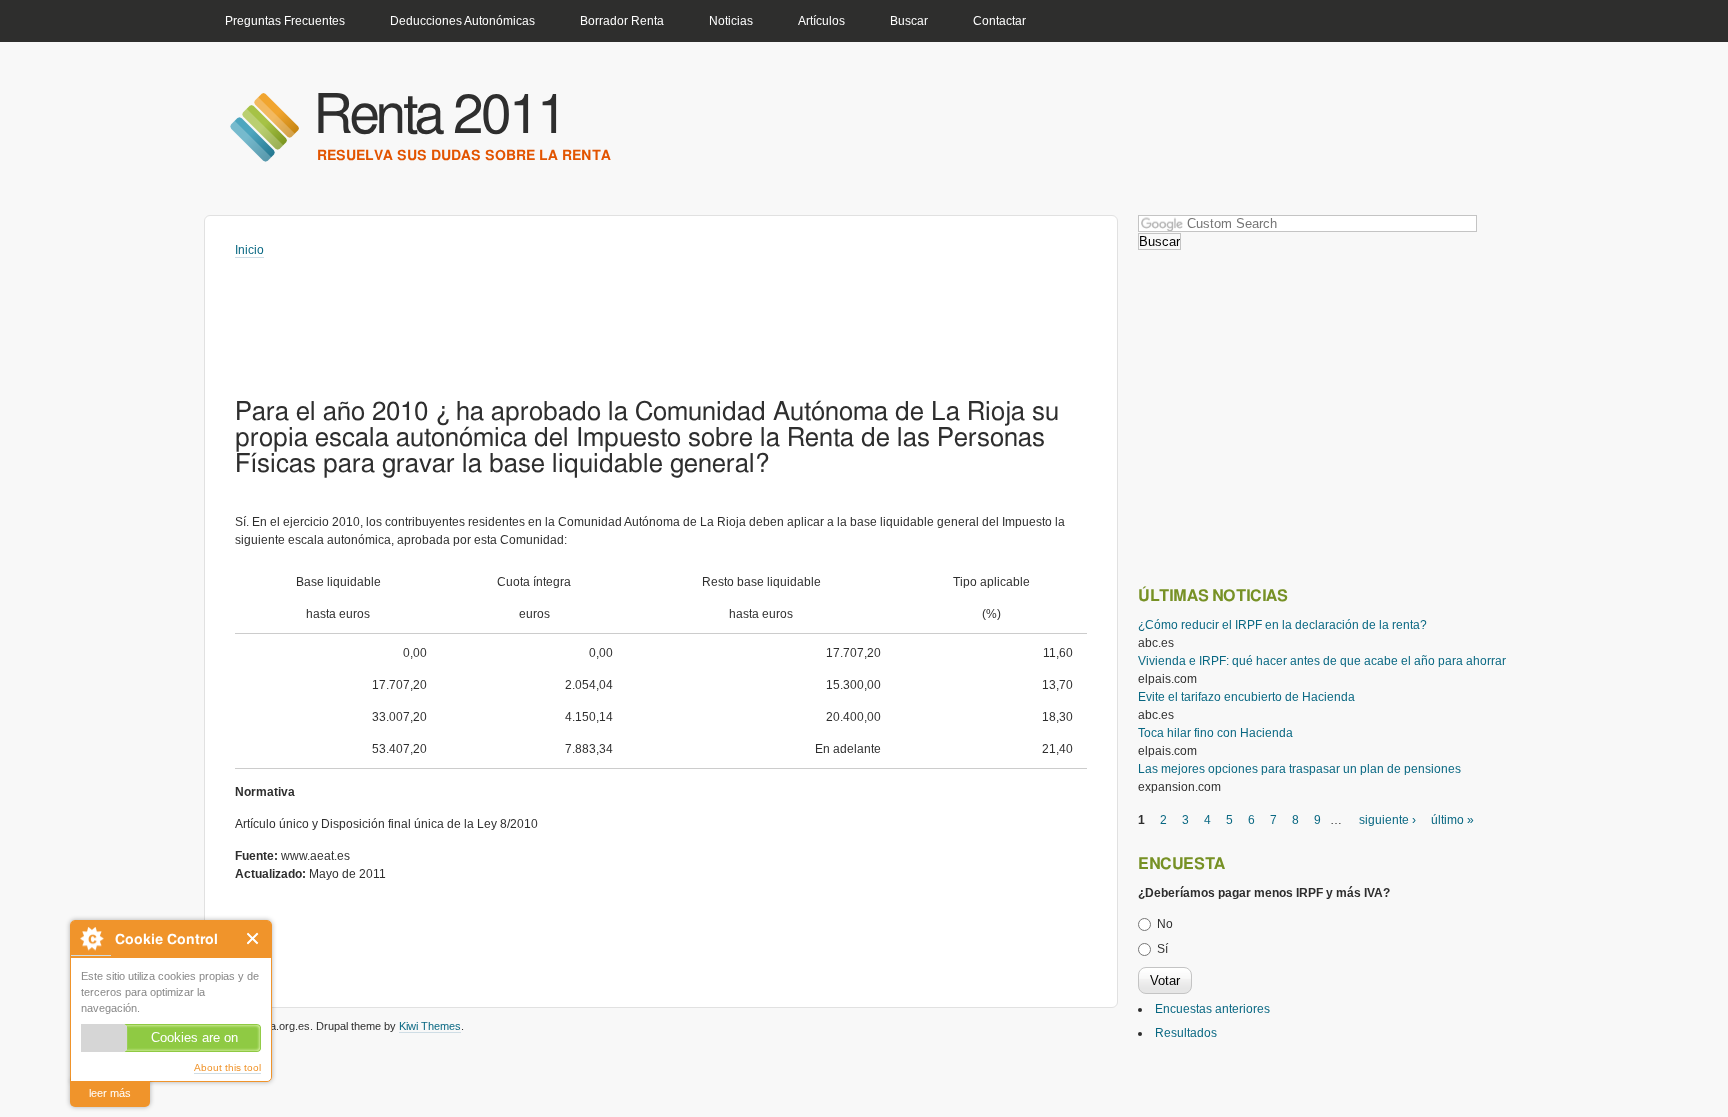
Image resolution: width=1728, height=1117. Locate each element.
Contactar (999, 21)
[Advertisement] (599, 314)
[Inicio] (264, 126)
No (1165, 924)
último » (1452, 820)
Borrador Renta (622, 21)
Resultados (1186, 1033)
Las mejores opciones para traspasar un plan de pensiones (1299, 769)
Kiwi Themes (430, 1026)
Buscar (909, 21)
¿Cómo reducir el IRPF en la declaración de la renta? (1282, 625)
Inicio (249, 250)
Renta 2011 (439, 116)
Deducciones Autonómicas (462, 21)
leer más (110, 1093)
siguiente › (1387, 820)
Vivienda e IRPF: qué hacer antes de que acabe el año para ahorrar (1322, 661)
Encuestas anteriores (1212, 1009)
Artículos (821, 21)
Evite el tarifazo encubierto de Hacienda (1246, 697)
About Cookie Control (91, 938)
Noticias (731, 21)
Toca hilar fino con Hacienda (1215, 733)
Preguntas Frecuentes (285, 21)
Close (253, 938)
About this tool (227, 1067)
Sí (1162, 949)
